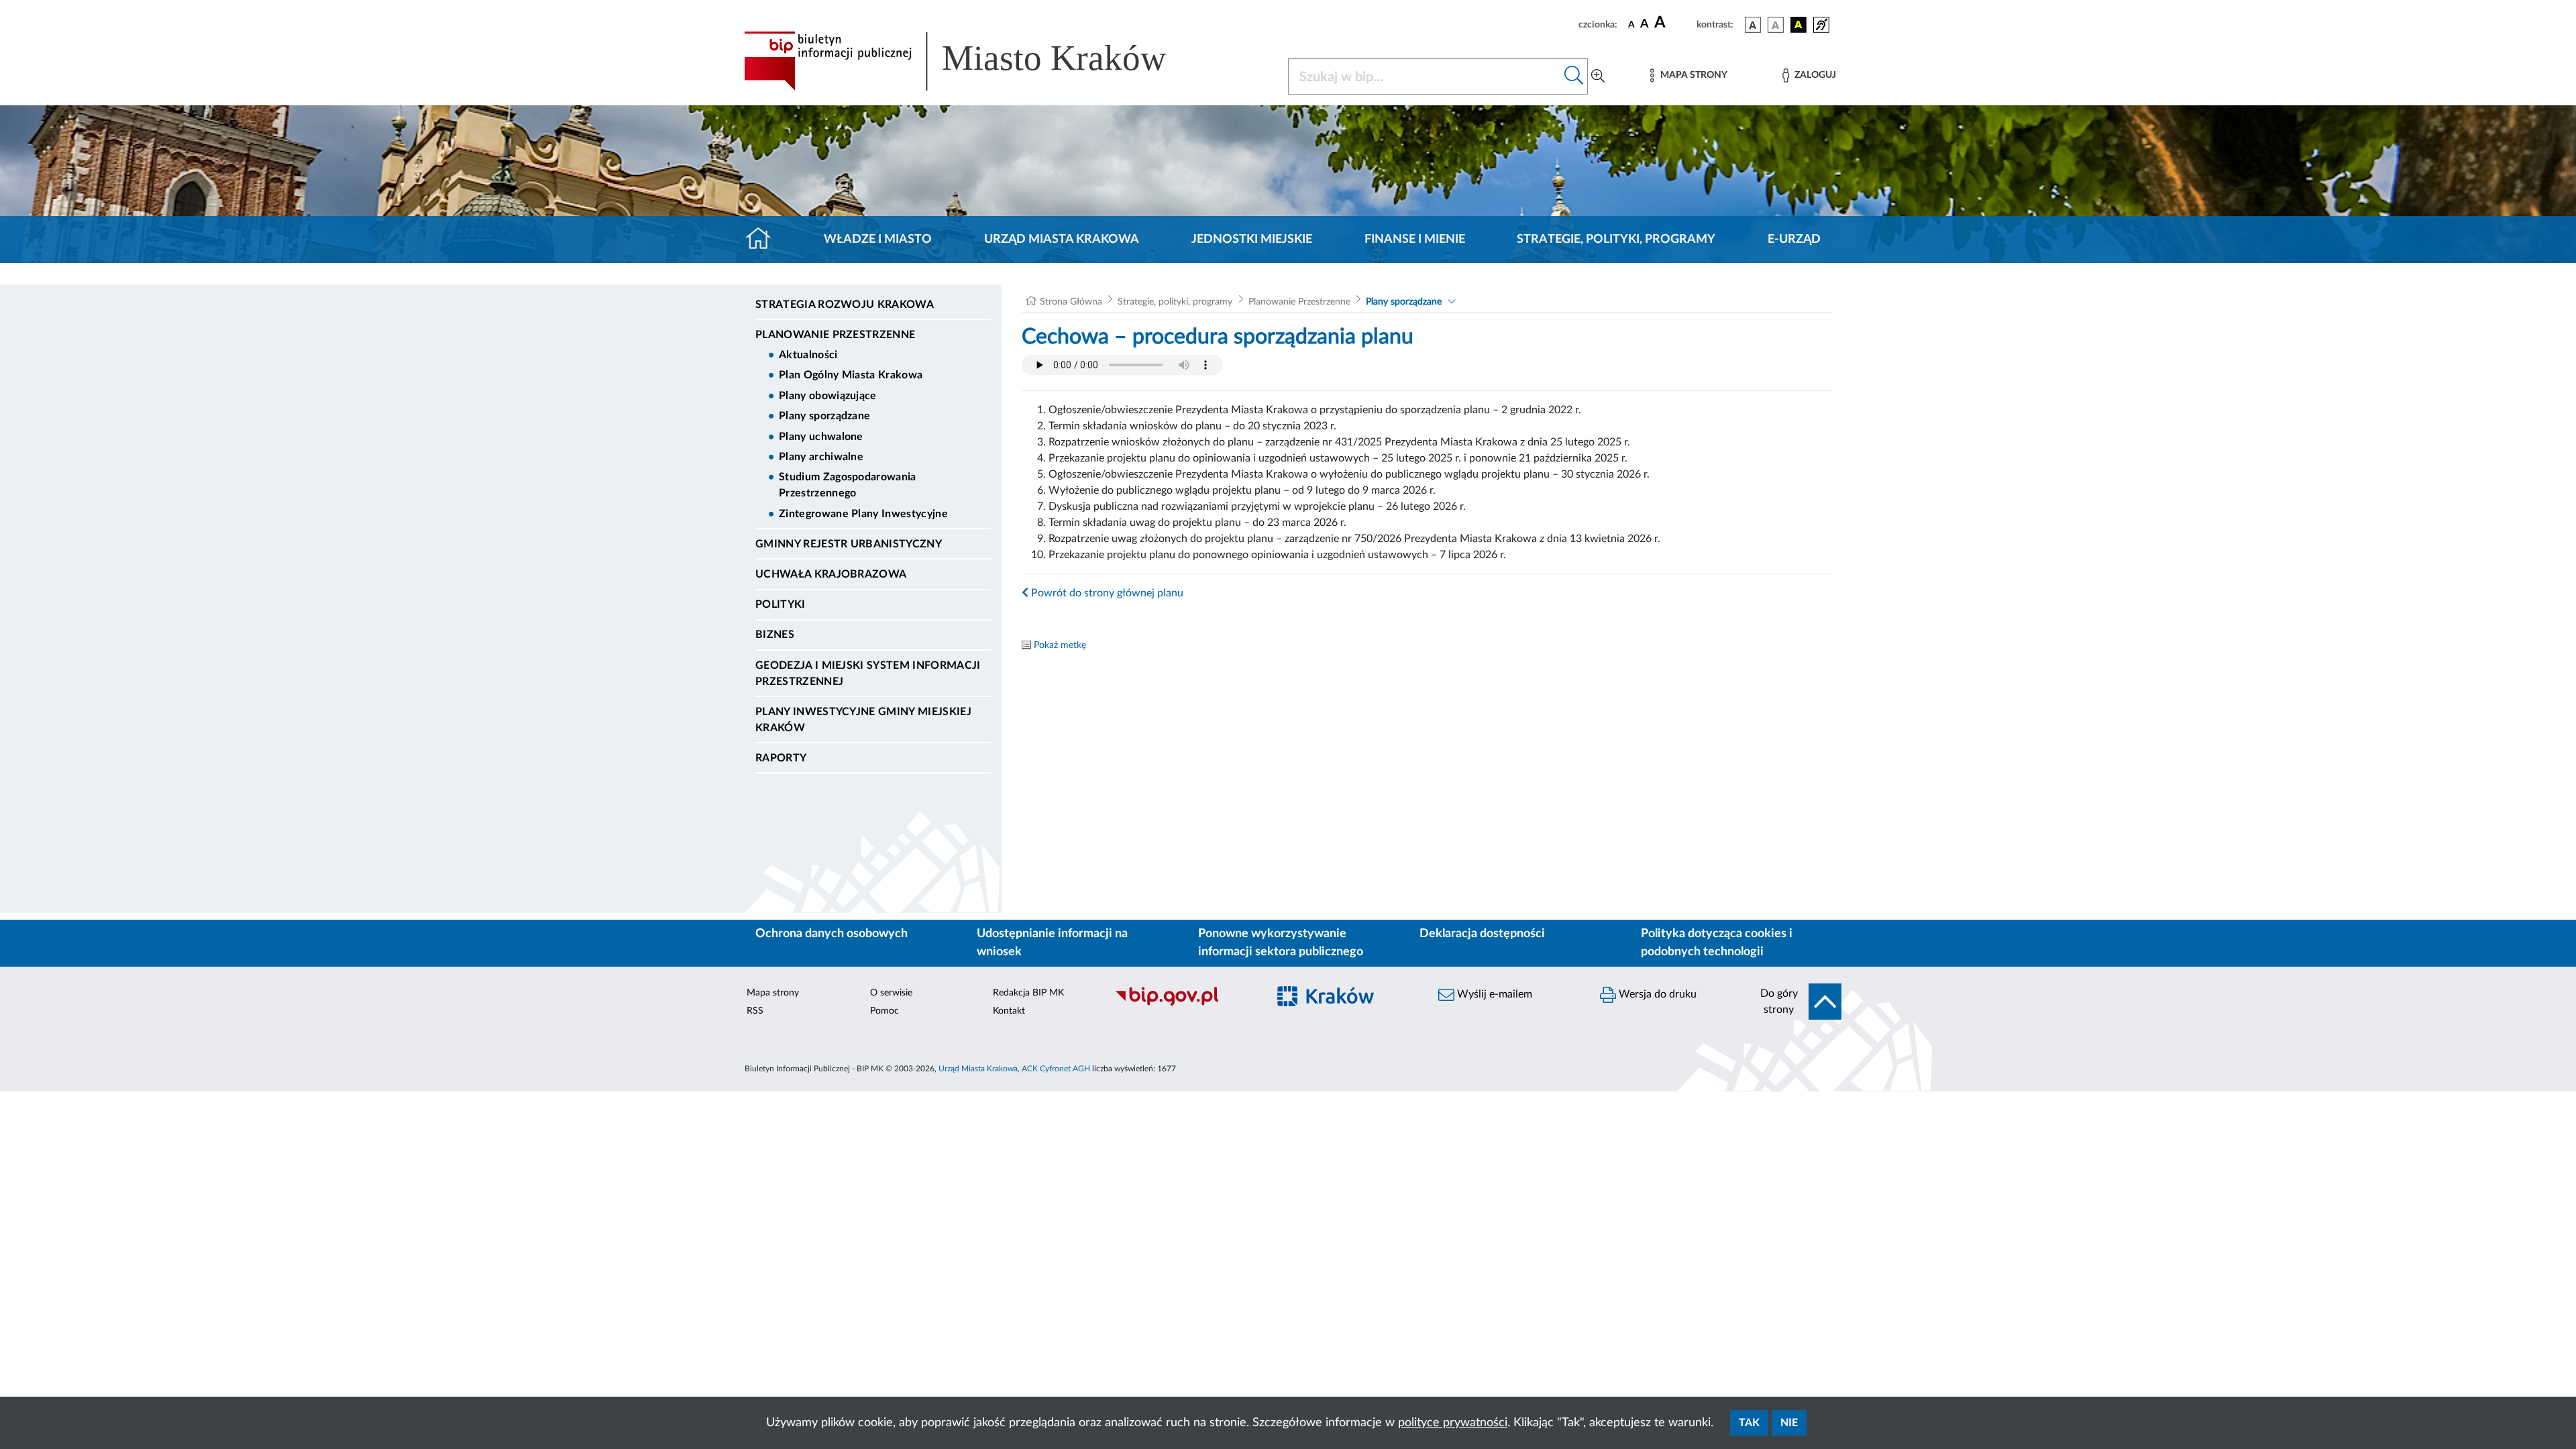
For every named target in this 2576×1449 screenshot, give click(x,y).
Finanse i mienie (1415, 239)
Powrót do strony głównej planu (1106, 593)
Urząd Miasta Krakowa (1062, 239)
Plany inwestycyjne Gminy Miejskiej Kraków (863, 720)
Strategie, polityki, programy (1616, 239)
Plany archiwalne (821, 457)
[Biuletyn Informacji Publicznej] (1184, 1004)
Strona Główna (1071, 302)
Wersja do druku (1656, 994)
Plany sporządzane (824, 416)
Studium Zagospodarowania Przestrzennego (848, 485)
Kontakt (1009, 1011)
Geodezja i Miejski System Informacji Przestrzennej (868, 674)
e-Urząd (1794, 239)
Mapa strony (773, 993)
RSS (755, 1011)
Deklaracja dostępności (1482, 934)
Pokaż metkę (1060, 645)
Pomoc (884, 1011)
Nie (1789, 1423)
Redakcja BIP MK (1028, 993)
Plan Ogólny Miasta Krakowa (851, 375)
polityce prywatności (1453, 1423)
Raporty (781, 758)
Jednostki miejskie (1252, 239)
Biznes (775, 635)
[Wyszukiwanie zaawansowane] (1598, 76)
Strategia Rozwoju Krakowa (845, 305)
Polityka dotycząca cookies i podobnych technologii (1717, 943)
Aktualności (808, 355)
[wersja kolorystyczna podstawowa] (1753, 25)
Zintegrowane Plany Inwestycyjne (863, 514)
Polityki (781, 604)
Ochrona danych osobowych (831, 934)
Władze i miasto (878, 239)
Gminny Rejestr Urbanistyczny (849, 544)
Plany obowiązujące (828, 396)
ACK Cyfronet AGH (1056, 1069)
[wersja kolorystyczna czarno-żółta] (1799, 25)
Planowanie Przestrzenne (835, 335)
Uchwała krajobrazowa (831, 574)
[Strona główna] (764, 239)
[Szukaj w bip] (1574, 76)
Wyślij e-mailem (1493, 994)
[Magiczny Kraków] (1346, 1004)
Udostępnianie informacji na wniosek (1052, 943)
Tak (1749, 1423)
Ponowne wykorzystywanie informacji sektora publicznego (1281, 943)
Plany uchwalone (821, 437)
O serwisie (891, 993)
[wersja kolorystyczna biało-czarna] (1776, 25)
